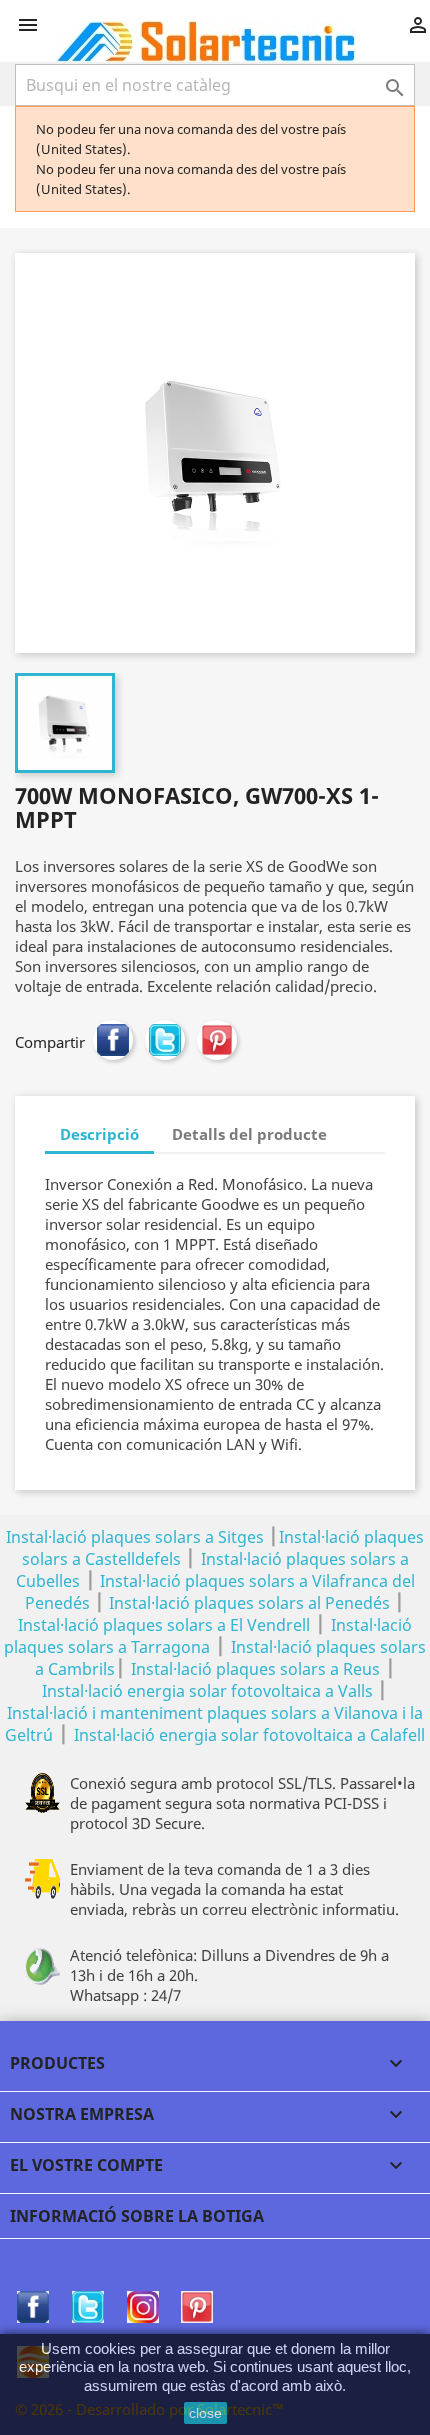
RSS (143, 2307)
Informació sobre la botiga (137, 2216)
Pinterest (217, 1040)
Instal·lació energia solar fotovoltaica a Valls (207, 1691)
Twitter (88, 2307)
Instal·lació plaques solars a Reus (255, 1669)
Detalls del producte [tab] (249, 1134)
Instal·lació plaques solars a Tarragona (208, 1636)
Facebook (33, 2307)
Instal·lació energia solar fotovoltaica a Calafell (249, 1735)
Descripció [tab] (99, 1134)
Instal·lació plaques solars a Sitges (135, 1537)
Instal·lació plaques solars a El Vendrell (164, 1625)
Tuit (165, 1040)
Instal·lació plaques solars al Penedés (249, 1603)
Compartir (113, 1040)
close (205, 2413)
